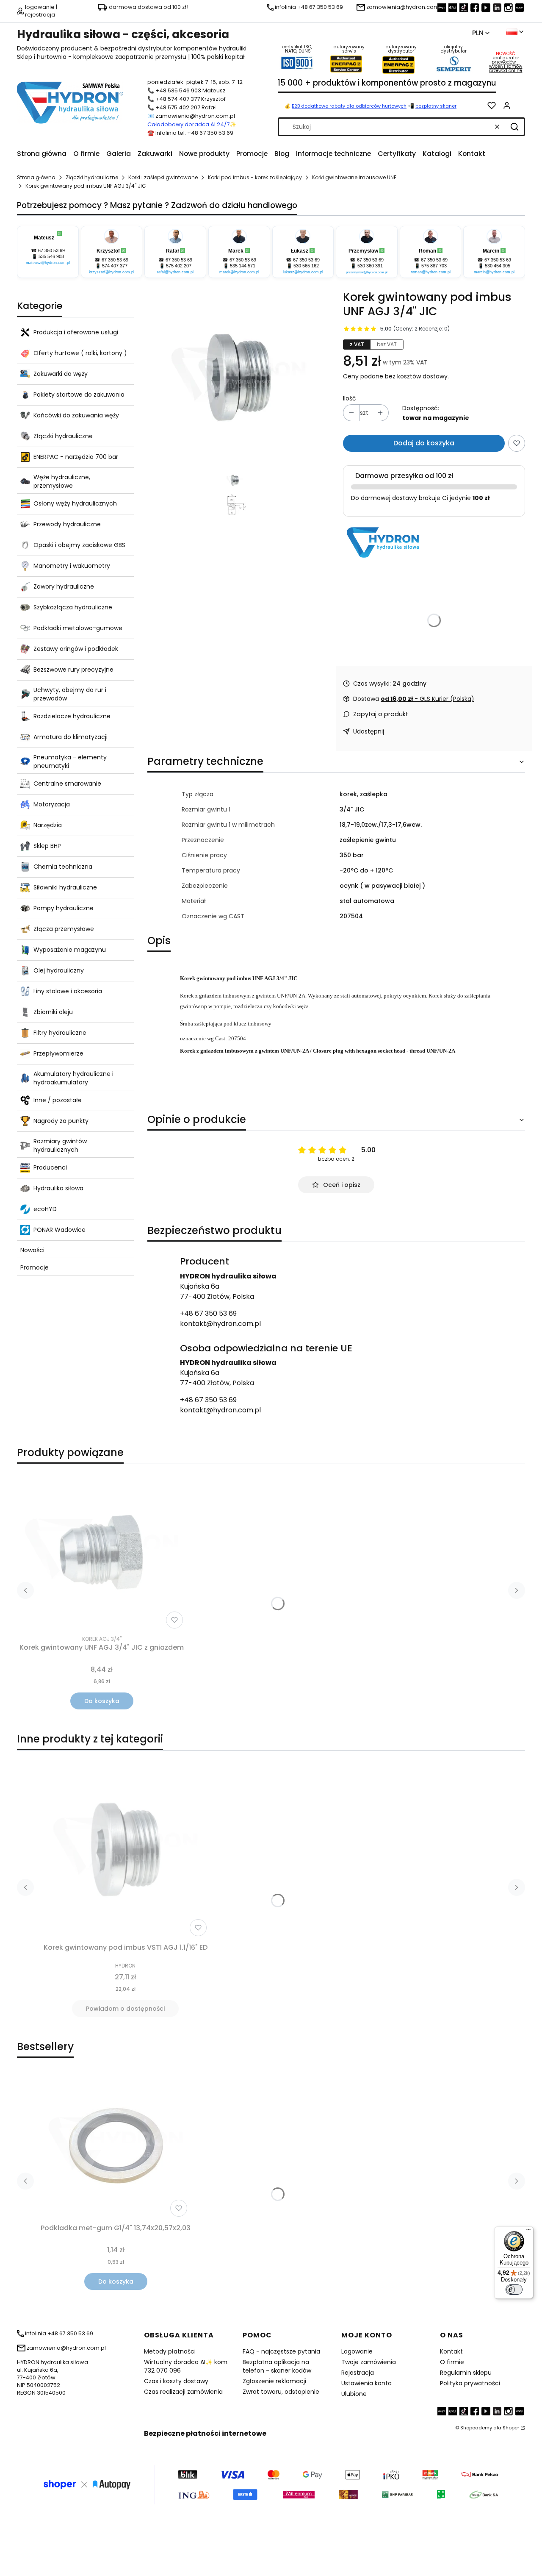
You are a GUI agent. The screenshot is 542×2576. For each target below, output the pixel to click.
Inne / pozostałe (58, 1100)
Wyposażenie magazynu (70, 950)
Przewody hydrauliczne (67, 524)
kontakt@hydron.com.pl (220, 1324)
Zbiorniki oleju (53, 1012)
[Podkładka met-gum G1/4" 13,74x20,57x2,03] (116, 2146)
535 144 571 (243, 266)
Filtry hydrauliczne (60, 1033)
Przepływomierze (58, 1053)
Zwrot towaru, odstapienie (281, 2392)
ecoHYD (45, 1209)
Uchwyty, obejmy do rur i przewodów (70, 694)
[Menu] (528, 2231)
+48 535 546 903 (178, 90)
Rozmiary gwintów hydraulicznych (60, 1145)
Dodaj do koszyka (424, 443)
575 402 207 (179, 266)
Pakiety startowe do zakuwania (79, 395)
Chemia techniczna (63, 867)
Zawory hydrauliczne (64, 586)
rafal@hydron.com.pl (175, 272)
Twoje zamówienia (369, 2362)
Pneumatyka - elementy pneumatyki (70, 761)
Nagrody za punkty (61, 1121)
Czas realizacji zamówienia (183, 2392)
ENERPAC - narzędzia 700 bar (76, 457)
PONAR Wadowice (59, 1230)
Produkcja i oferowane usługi (76, 332)
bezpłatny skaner (436, 106)
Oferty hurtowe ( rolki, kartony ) (80, 353)
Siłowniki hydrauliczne (65, 887)
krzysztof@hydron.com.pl (112, 272)
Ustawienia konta (366, 2383)
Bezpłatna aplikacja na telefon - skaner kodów (277, 2366)
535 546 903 (51, 256)
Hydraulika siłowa (58, 1188)
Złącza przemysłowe (64, 929)
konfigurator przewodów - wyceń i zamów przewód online (506, 64)
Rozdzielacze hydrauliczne (72, 716)
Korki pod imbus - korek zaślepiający (255, 177)
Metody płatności (170, 2351)
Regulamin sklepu (466, 2373)
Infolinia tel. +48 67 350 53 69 (194, 133)
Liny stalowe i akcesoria (68, 991)
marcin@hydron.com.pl (494, 272)
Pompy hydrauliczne (64, 908)
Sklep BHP (47, 846)
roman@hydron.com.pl (431, 272)
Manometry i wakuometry (72, 566)
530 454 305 (498, 266)
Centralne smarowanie (67, 784)
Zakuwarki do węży (61, 374)
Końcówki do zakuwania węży (76, 415)
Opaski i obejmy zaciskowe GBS (79, 545)
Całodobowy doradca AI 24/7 (188, 124)
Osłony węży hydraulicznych (75, 503)
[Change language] (515, 32)
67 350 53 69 (51, 250)
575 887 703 (434, 266)
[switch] (514, 2290)
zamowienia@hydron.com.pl (195, 116)
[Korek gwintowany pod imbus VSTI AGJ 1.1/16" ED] (125, 1848)
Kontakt (451, 2351)
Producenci (50, 1167)
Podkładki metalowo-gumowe (78, 628)
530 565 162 (306, 266)
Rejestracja (358, 2373)
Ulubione (354, 2394)
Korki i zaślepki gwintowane (163, 177)
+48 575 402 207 (178, 107)
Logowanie (357, 2351)
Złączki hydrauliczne (92, 177)
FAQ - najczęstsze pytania (281, 2351)
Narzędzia (48, 825)
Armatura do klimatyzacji (71, 737)
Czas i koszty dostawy (176, 2381)
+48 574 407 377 (178, 99)
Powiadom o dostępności (125, 2009)
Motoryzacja (52, 804)
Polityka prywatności (470, 2383)
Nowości (32, 1250)
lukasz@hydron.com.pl (303, 272)
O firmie (452, 2362)
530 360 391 (370, 266)
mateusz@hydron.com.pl (48, 263)
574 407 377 (115, 266)
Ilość (350, 398)
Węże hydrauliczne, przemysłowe (62, 481)
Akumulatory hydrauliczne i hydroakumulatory (73, 1078)
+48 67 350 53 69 (208, 1313)
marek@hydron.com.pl (239, 272)
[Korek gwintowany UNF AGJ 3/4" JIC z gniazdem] (102, 1551)
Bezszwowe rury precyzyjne (73, 670)
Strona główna (36, 177)
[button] (514, 127)
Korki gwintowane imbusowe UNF (354, 177)
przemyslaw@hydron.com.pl (367, 272)
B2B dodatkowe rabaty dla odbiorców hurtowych (349, 106)
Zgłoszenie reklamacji (274, 2381)
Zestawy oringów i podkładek (76, 649)
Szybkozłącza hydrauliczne (73, 607)
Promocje (35, 1267)
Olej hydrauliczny (59, 970)
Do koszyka (102, 1701)
